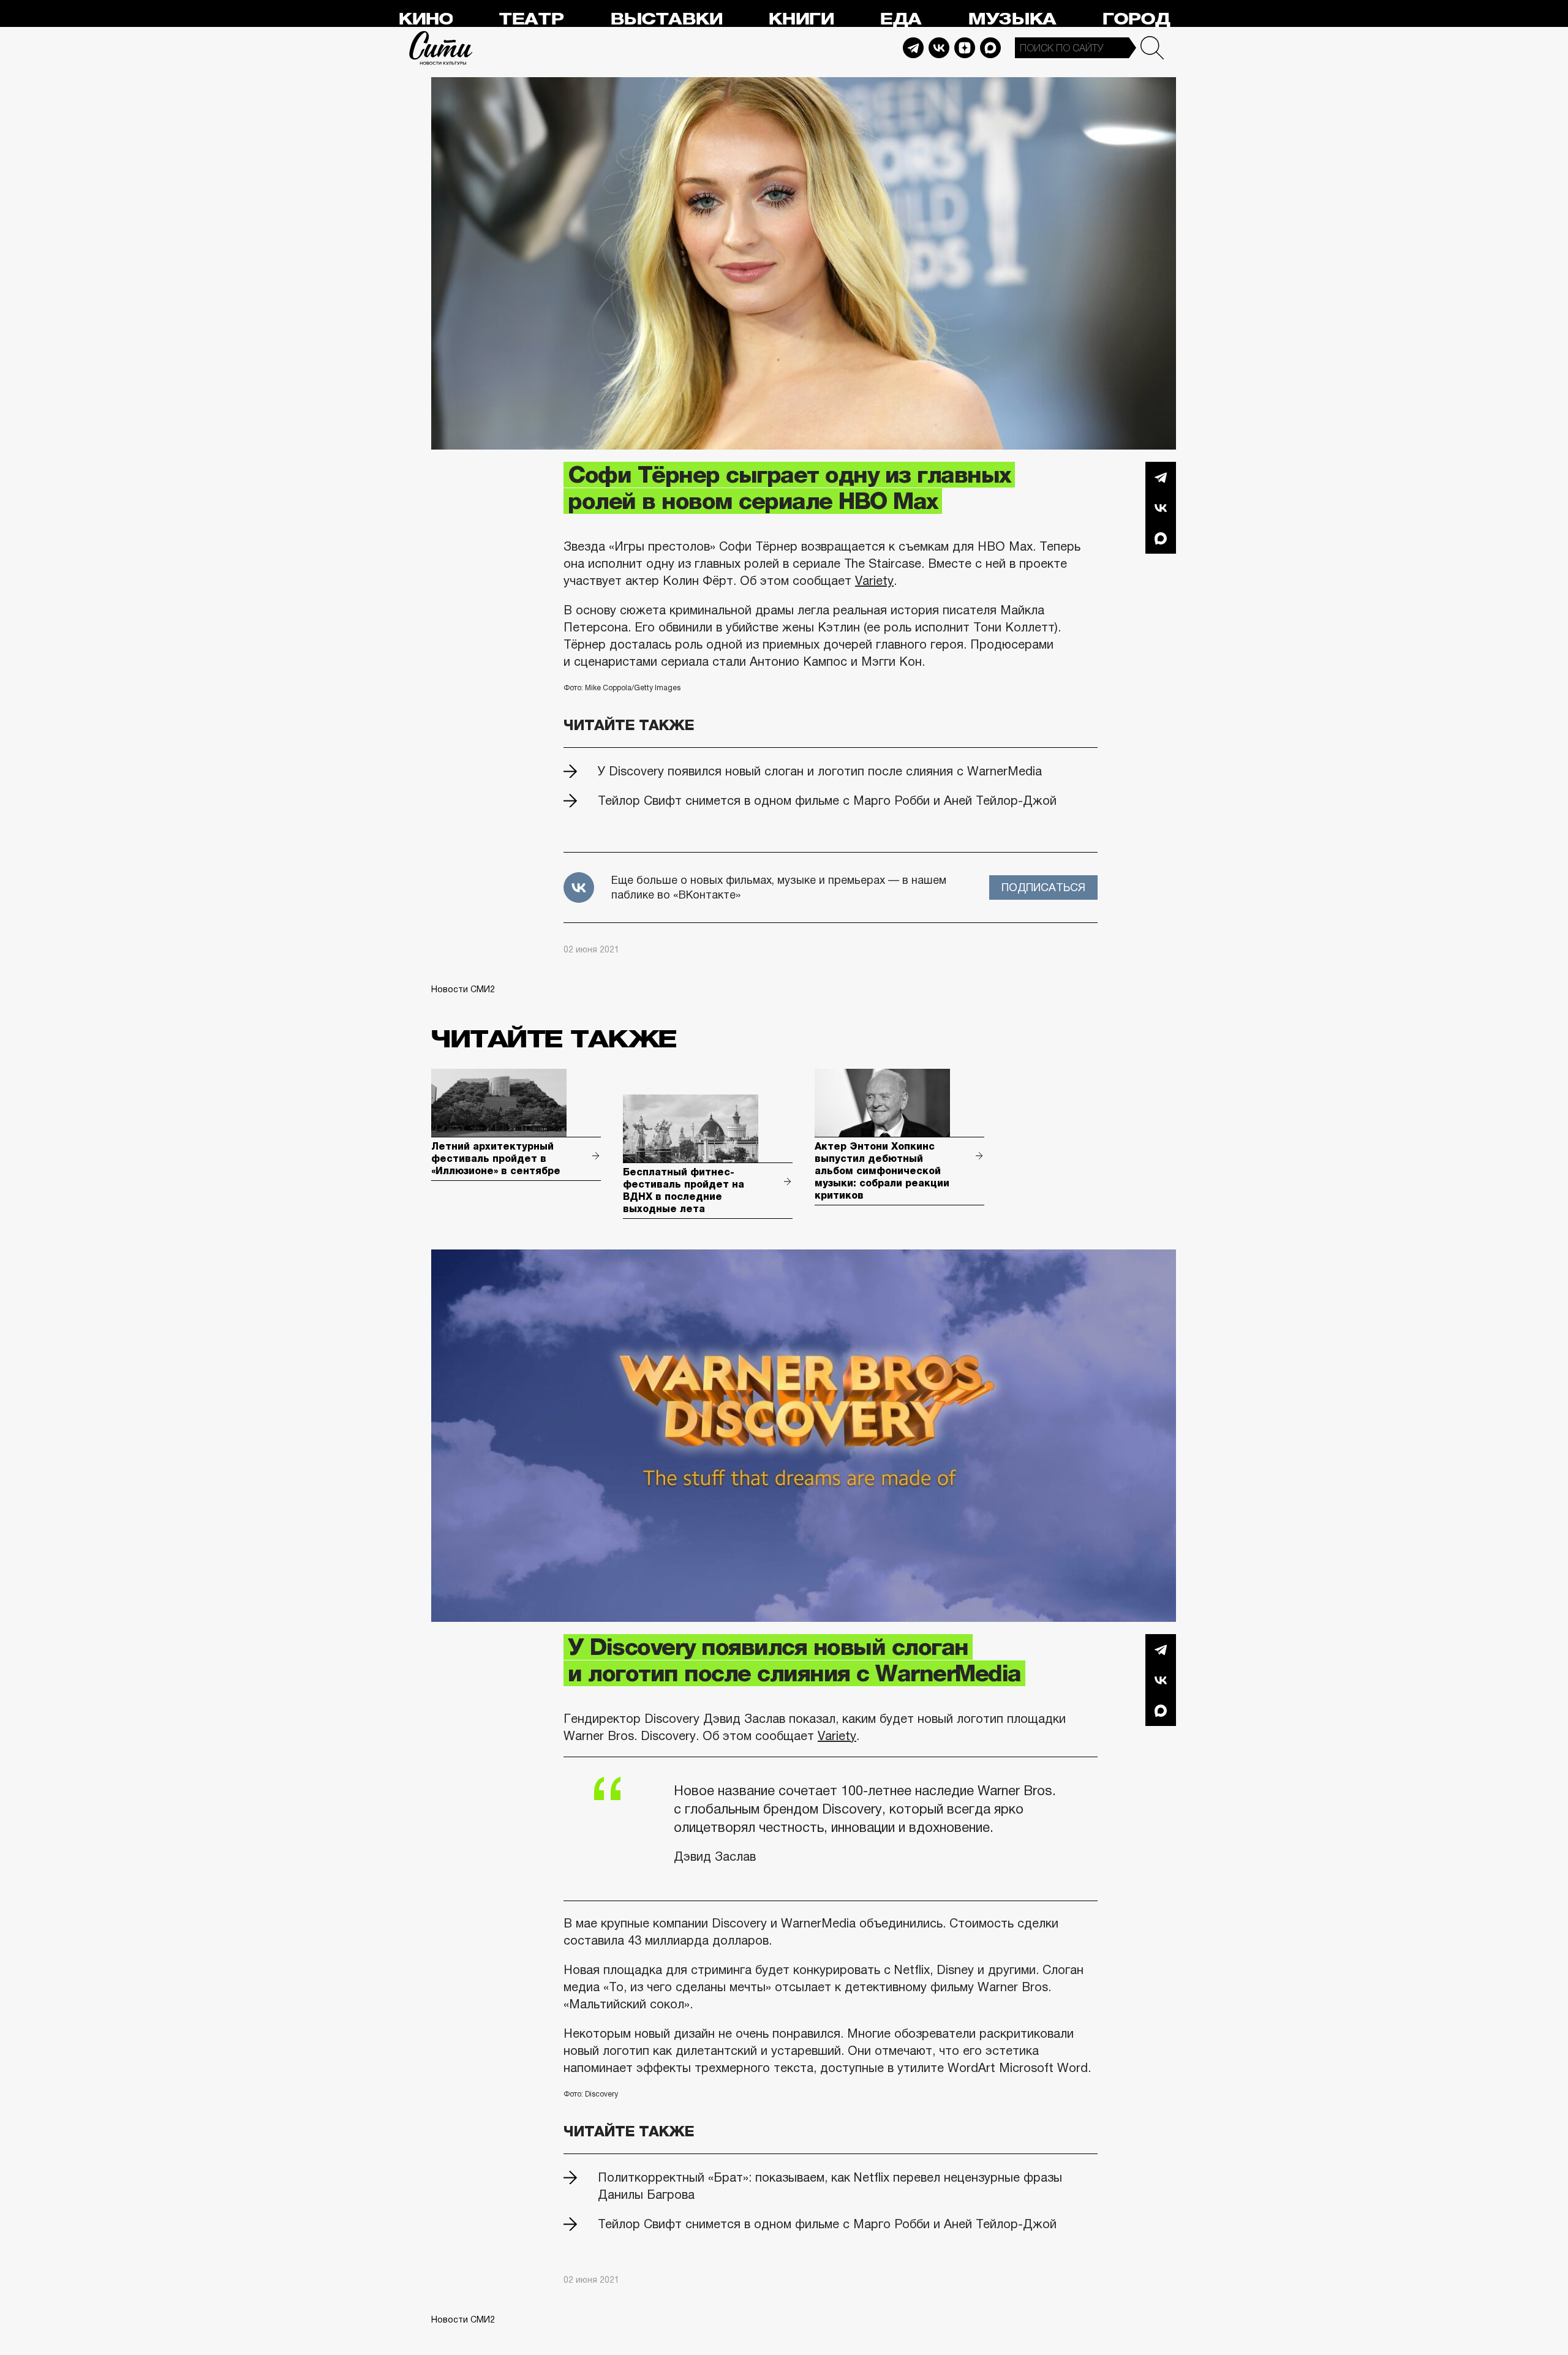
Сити (441, 48)
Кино (425, 19)
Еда (900, 19)
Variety (874, 581)
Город (1136, 19)
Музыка (1012, 19)
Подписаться (1043, 887)
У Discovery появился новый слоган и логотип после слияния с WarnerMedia (820, 771)
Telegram (913, 48)
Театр (531, 19)
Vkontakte (939, 48)
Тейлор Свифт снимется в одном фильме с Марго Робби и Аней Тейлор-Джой (827, 801)
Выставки (666, 19)
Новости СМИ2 (463, 989)
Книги (801, 19)
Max (990, 48)
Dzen (965, 48)
